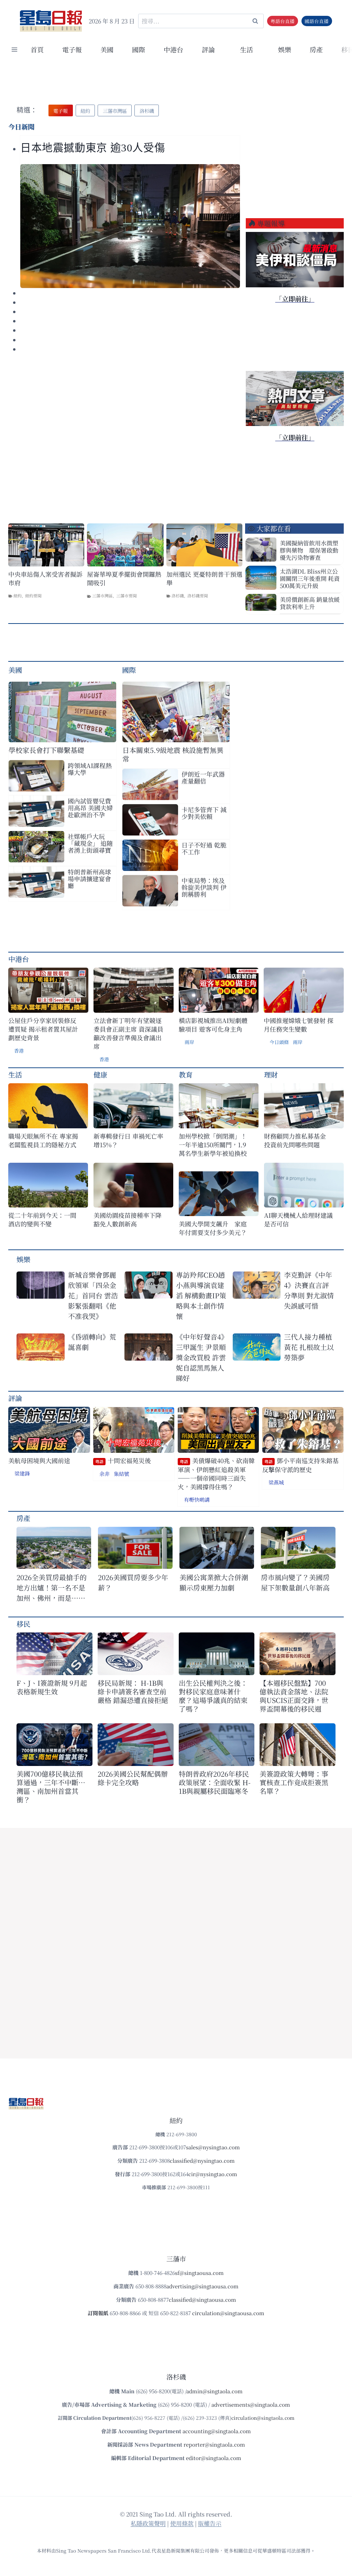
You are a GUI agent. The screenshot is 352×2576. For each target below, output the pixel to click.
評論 (15, 1398)
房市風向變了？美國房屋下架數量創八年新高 (295, 1582)
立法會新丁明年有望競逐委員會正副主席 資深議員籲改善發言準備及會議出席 (128, 1033)
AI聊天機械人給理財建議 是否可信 (300, 1220)
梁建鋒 (22, 1473)
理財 (271, 1074)
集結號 (122, 1474)
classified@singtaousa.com (202, 2300)
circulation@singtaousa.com (228, 2313)
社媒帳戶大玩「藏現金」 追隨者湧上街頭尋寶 (90, 843)
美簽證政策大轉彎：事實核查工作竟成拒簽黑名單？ (294, 1782)
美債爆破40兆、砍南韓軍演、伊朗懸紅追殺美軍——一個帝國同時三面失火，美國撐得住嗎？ (216, 1474)
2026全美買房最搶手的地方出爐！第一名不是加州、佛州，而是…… (52, 1588)
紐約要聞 (33, 595)
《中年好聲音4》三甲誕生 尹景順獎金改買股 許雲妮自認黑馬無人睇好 (201, 1357)
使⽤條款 (182, 2523)
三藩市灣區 (102, 595)
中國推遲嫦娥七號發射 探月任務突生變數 (299, 1025)
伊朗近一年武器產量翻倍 (203, 777)
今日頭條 (279, 1042)
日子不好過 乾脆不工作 (204, 848)
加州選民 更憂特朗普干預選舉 (204, 578)
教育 (186, 1074)
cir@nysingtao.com (213, 2174)
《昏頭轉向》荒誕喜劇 (92, 1342)
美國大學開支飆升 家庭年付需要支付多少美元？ (213, 1228)
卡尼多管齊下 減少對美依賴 (204, 813)
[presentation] (130, 226)
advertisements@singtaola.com (251, 2404)
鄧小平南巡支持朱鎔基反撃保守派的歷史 (300, 1465)
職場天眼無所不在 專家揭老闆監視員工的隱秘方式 (43, 1140)
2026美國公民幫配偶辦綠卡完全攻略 (133, 1778)
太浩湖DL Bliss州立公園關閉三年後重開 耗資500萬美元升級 (310, 578)
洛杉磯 (178, 595)
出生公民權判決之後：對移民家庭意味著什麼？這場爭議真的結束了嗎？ (213, 1696)
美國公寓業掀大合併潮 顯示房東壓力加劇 (217, 1582)
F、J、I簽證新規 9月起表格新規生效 (52, 1687)
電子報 (72, 49)
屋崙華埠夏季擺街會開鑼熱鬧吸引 (124, 578)
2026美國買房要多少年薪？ (133, 1582)
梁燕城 (276, 1482)
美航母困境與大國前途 (39, 1461)
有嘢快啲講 (197, 1499)
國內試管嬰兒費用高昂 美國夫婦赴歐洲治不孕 (90, 808)
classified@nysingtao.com (202, 2160)
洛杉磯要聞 (198, 595)
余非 (104, 1474)
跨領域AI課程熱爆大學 (90, 769)
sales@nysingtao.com (213, 2147)
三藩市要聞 (126, 595)
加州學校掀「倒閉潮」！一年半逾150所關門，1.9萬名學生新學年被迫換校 (213, 1145)
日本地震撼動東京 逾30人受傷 (93, 148)
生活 (15, 1074)
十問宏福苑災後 (123, 1461)
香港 (19, 1051)
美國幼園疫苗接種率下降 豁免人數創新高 (128, 1220)
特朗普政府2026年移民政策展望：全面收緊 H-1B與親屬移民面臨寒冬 (215, 1782)
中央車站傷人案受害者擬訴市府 (45, 578)
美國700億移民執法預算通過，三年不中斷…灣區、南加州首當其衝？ (51, 1787)
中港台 (173, 49)
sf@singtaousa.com (199, 2273)
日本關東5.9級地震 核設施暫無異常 (173, 754)
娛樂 (285, 49)
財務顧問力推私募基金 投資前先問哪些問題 (298, 1140)
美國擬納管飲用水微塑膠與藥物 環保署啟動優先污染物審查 (309, 550)
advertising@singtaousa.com (202, 2286)
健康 (100, 1074)
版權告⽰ (210, 2523)
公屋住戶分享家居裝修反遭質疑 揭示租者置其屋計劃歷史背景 (43, 1029)
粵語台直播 (283, 21)
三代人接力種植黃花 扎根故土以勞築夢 (309, 1347)
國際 (139, 49)
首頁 (37, 49)
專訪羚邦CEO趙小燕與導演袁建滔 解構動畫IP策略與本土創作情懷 (201, 1295)
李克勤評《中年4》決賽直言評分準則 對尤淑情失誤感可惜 (309, 1290)
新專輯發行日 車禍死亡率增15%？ (128, 1140)
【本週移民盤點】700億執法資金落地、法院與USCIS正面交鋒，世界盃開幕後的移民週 (294, 1696)
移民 (23, 1624)
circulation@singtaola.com (263, 2418)
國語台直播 (317, 21)
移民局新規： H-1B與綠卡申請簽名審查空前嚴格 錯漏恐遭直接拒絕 (133, 1691)
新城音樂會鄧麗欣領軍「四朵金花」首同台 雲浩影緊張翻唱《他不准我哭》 (93, 1295)
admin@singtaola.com (214, 2391)
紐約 (18, 595)
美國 (107, 49)
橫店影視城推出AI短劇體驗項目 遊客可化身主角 (213, 1025)
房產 (316, 49)
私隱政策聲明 (148, 2523)
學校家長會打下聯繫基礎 (46, 750)
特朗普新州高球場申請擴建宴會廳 (89, 879)
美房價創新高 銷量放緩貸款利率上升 (310, 603)
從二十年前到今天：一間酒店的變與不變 (42, 1220)
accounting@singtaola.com (217, 2431)
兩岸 (189, 1042)
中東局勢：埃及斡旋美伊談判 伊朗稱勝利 (204, 887)
